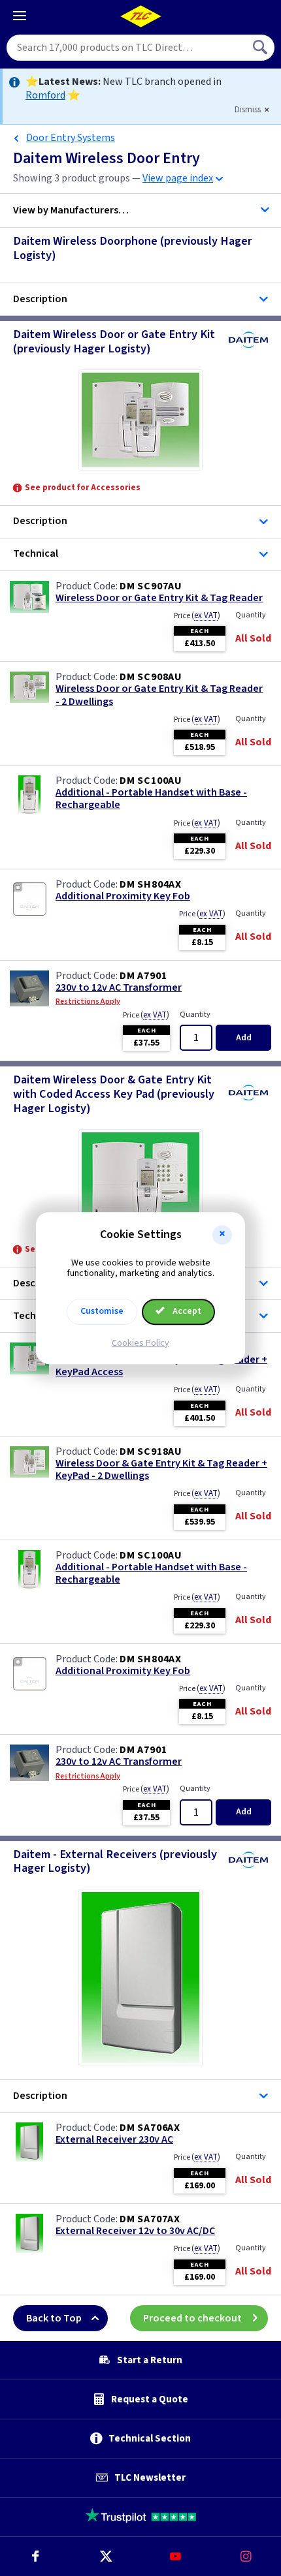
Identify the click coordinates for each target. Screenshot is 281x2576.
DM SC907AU (151, 586)
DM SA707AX (150, 2219)
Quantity (251, 615)
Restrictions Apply (88, 1002)
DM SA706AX (150, 2128)
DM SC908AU (151, 677)
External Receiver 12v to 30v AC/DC (135, 2231)
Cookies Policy (140, 1343)
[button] (222, 1235)
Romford (45, 95)
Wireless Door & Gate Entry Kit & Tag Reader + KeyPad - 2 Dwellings (161, 1470)
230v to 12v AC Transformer (119, 988)
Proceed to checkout (192, 2318)
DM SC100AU (151, 781)
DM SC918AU (151, 1451)
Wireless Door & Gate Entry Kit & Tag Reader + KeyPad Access (161, 1366)
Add (244, 1038)
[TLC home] (140, 16)
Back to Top (54, 2318)
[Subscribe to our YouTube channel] (176, 2556)
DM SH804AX (151, 884)
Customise (102, 1311)
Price (197, 615)
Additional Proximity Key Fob (123, 896)
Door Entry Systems (71, 138)
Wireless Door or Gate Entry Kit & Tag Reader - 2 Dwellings (159, 695)
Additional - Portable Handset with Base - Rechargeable (151, 799)
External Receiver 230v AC (114, 2140)
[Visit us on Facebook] (35, 2556)
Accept (186, 1311)
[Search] (261, 48)
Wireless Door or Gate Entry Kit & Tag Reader (159, 598)
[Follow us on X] (106, 2556)
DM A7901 (143, 976)
